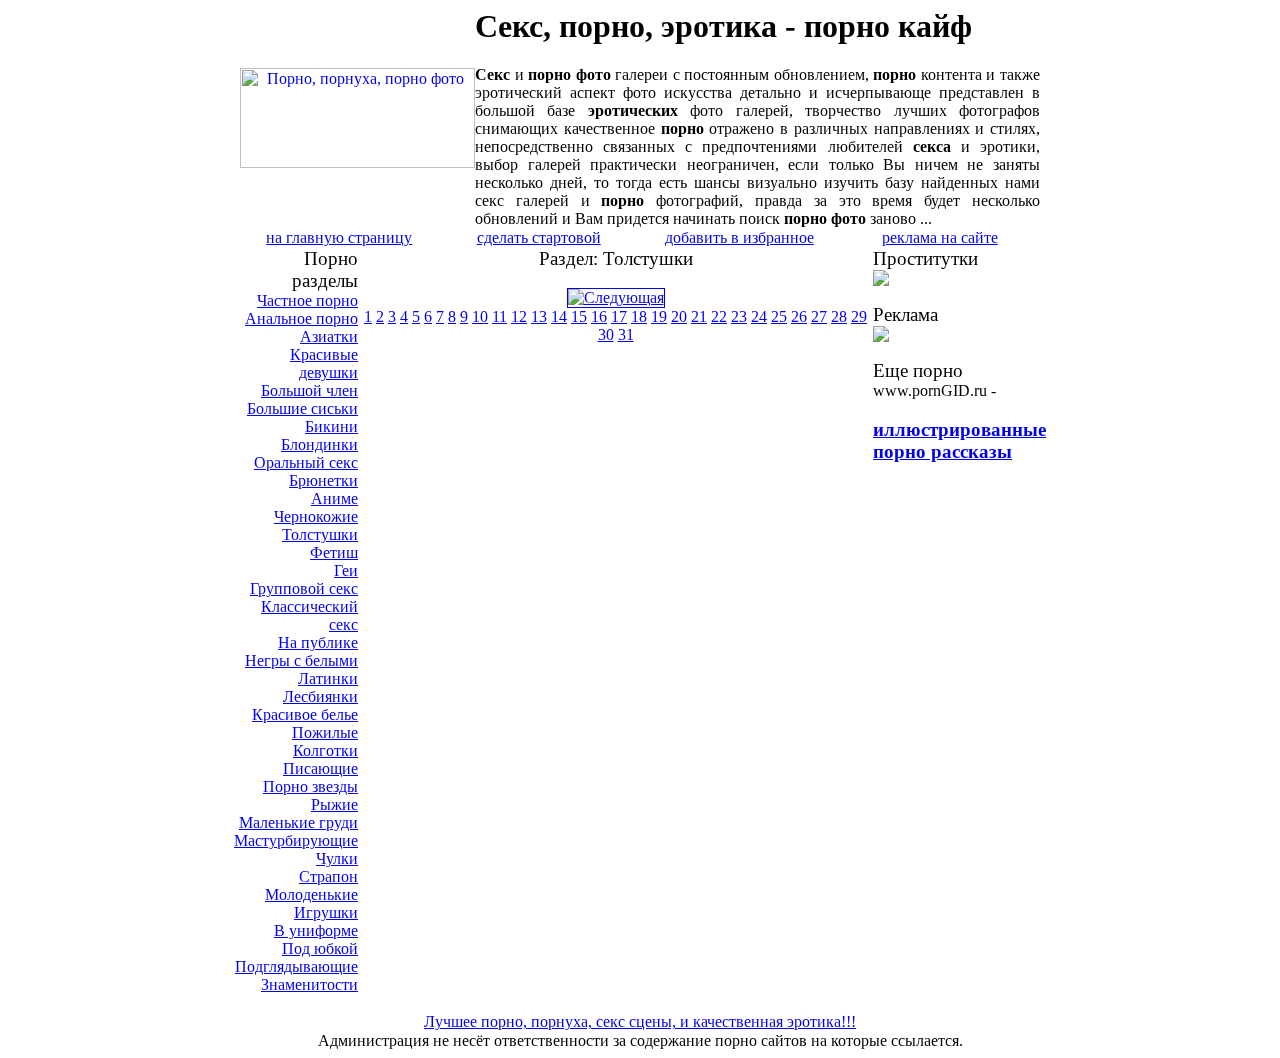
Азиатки (329, 336)
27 (819, 316)
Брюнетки (323, 480)
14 (559, 316)
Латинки (328, 678)
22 (719, 316)
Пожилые (325, 732)
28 (839, 316)
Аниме (334, 498)
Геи (346, 570)
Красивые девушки (324, 363)
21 (699, 316)
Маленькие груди (298, 822)
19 (659, 316)
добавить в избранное (739, 237)
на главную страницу (339, 237)
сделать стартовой (539, 237)
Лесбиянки (320, 696)
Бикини (331, 426)
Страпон (328, 876)
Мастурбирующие (296, 840)
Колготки (325, 750)
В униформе (316, 930)
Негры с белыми (301, 660)
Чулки (337, 858)
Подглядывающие (296, 966)
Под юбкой (320, 948)
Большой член (309, 390)
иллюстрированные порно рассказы (959, 440)
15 (579, 316)
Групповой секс (304, 588)
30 (606, 334)
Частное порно (307, 300)
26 (799, 316)
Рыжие (334, 804)
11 (499, 316)
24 (759, 316)
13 (539, 316)
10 (480, 316)
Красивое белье (305, 714)
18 (639, 316)
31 (626, 334)
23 (739, 316)
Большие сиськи (302, 408)
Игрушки (326, 912)
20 (679, 316)
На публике (318, 642)
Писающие (320, 768)
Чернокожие (316, 516)
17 (619, 316)
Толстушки (320, 534)
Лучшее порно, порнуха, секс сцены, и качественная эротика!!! (640, 1021)
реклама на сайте (940, 237)
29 (859, 316)
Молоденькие (311, 894)
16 (599, 316)
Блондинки (319, 444)
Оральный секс (306, 462)
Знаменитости (309, 984)
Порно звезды (310, 786)
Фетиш (334, 552)
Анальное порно (301, 318)
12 (519, 316)
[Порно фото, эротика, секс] (357, 162)
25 (779, 316)
